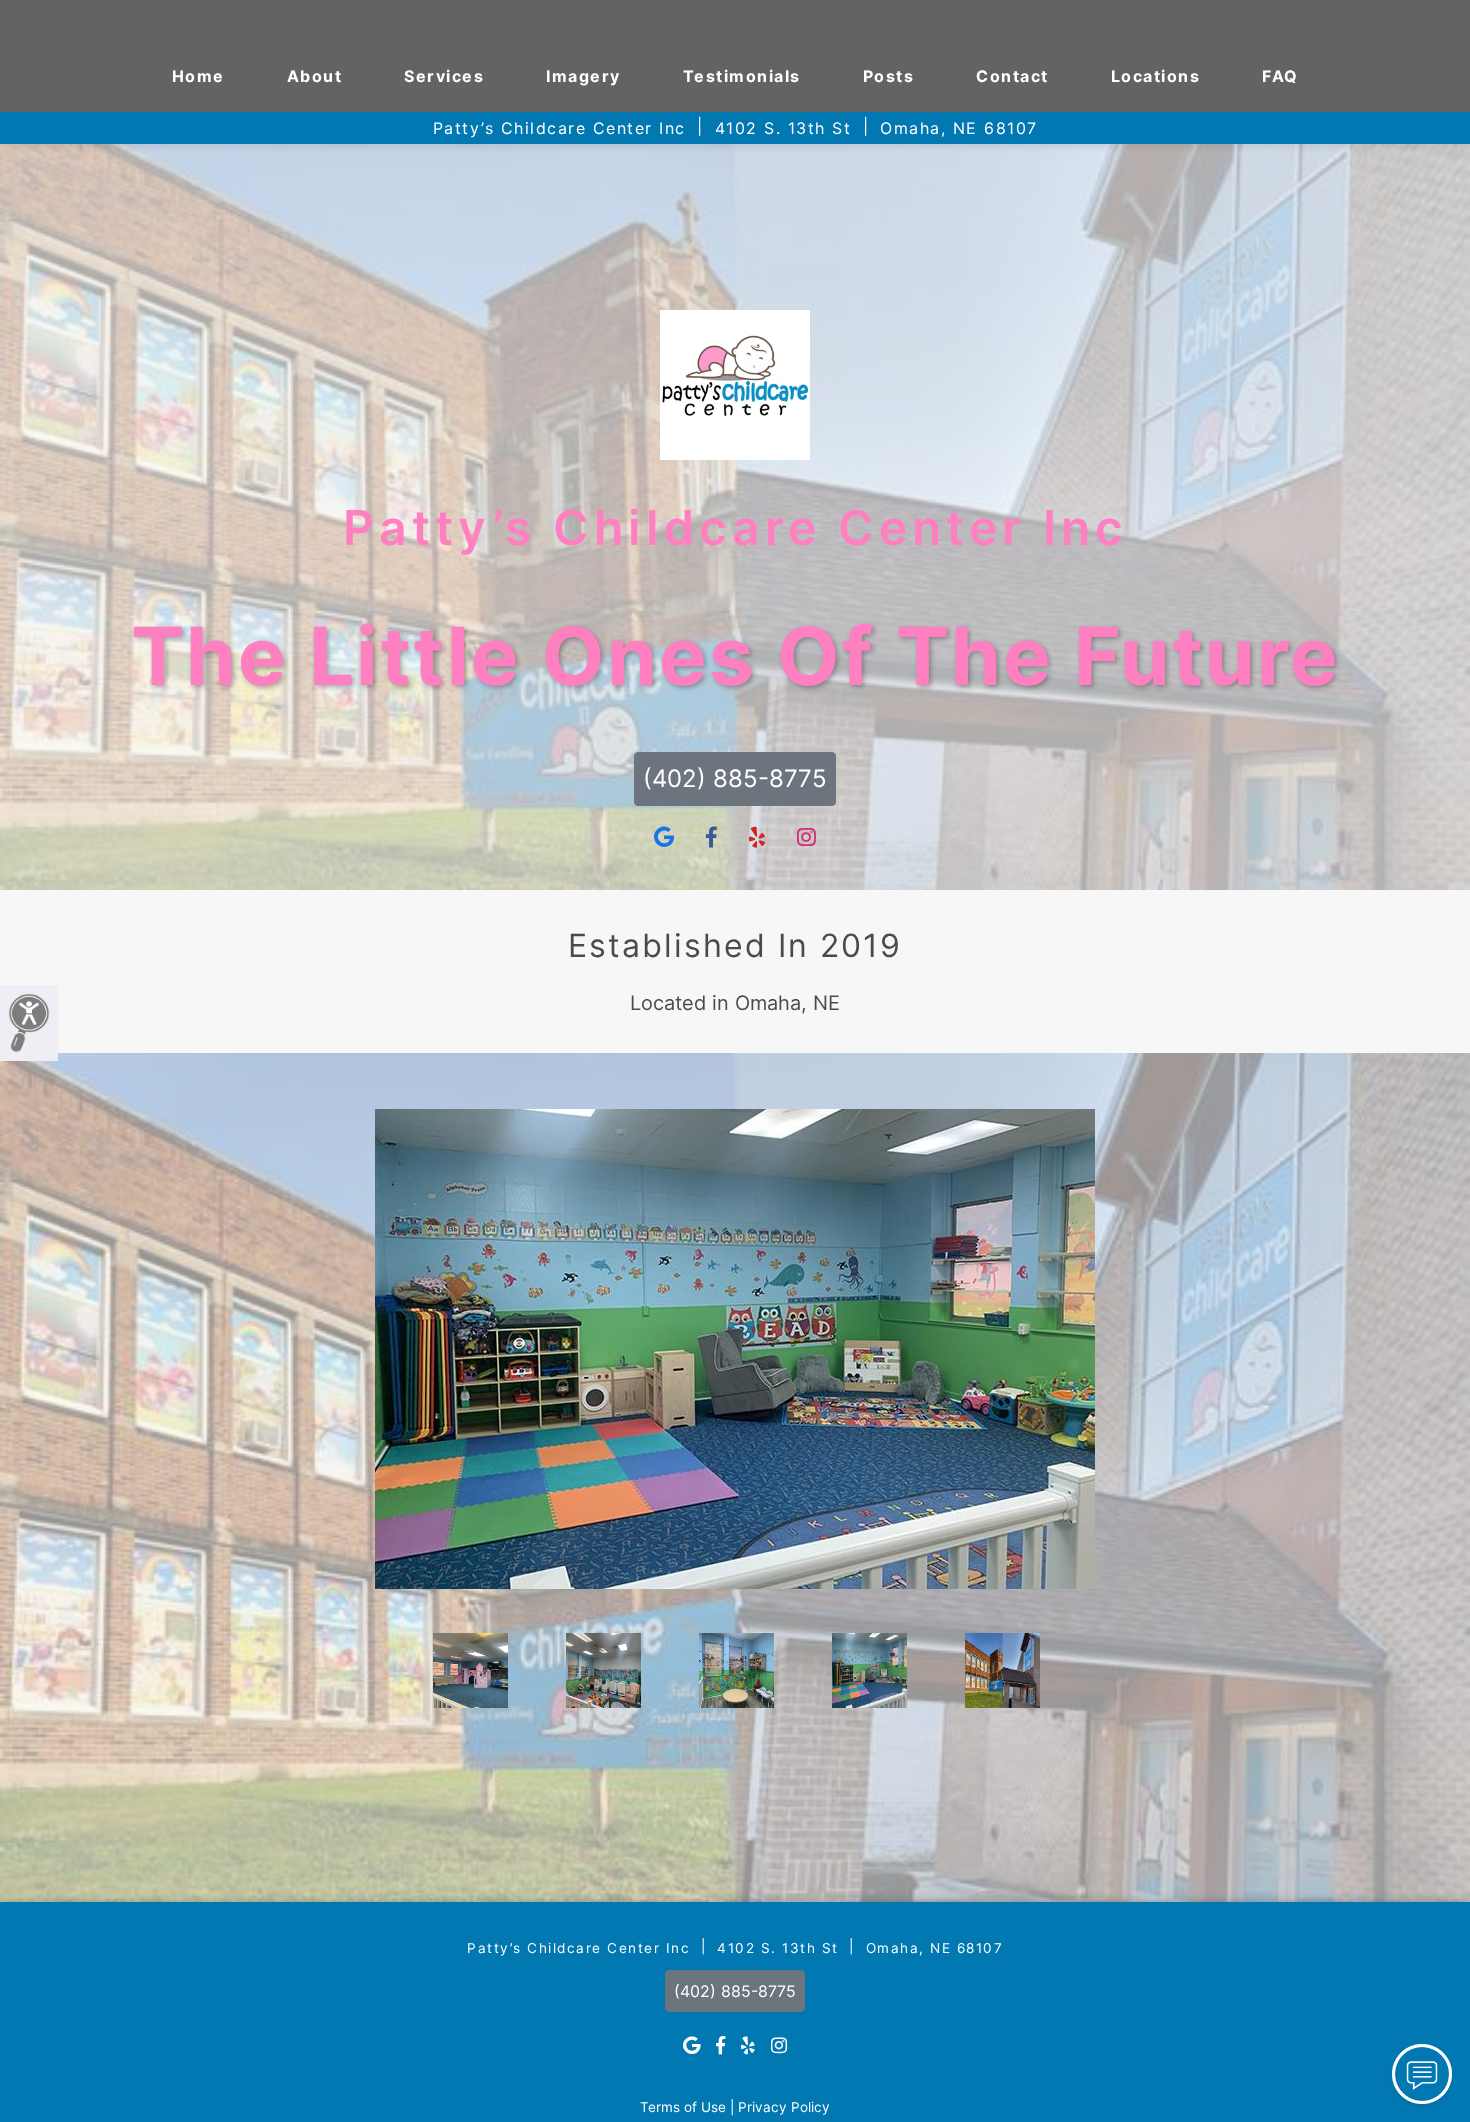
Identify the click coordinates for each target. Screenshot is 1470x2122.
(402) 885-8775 (735, 778)
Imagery (583, 76)
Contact (1012, 76)
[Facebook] (711, 838)
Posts (889, 76)
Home (198, 76)
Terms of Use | (687, 2107)
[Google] (664, 838)
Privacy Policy (784, 2107)
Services (444, 76)
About (315, 76)
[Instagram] (806, 838)
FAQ (1280, 76)
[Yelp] (757, 838)
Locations (1156, 76)
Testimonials (742, 76)
